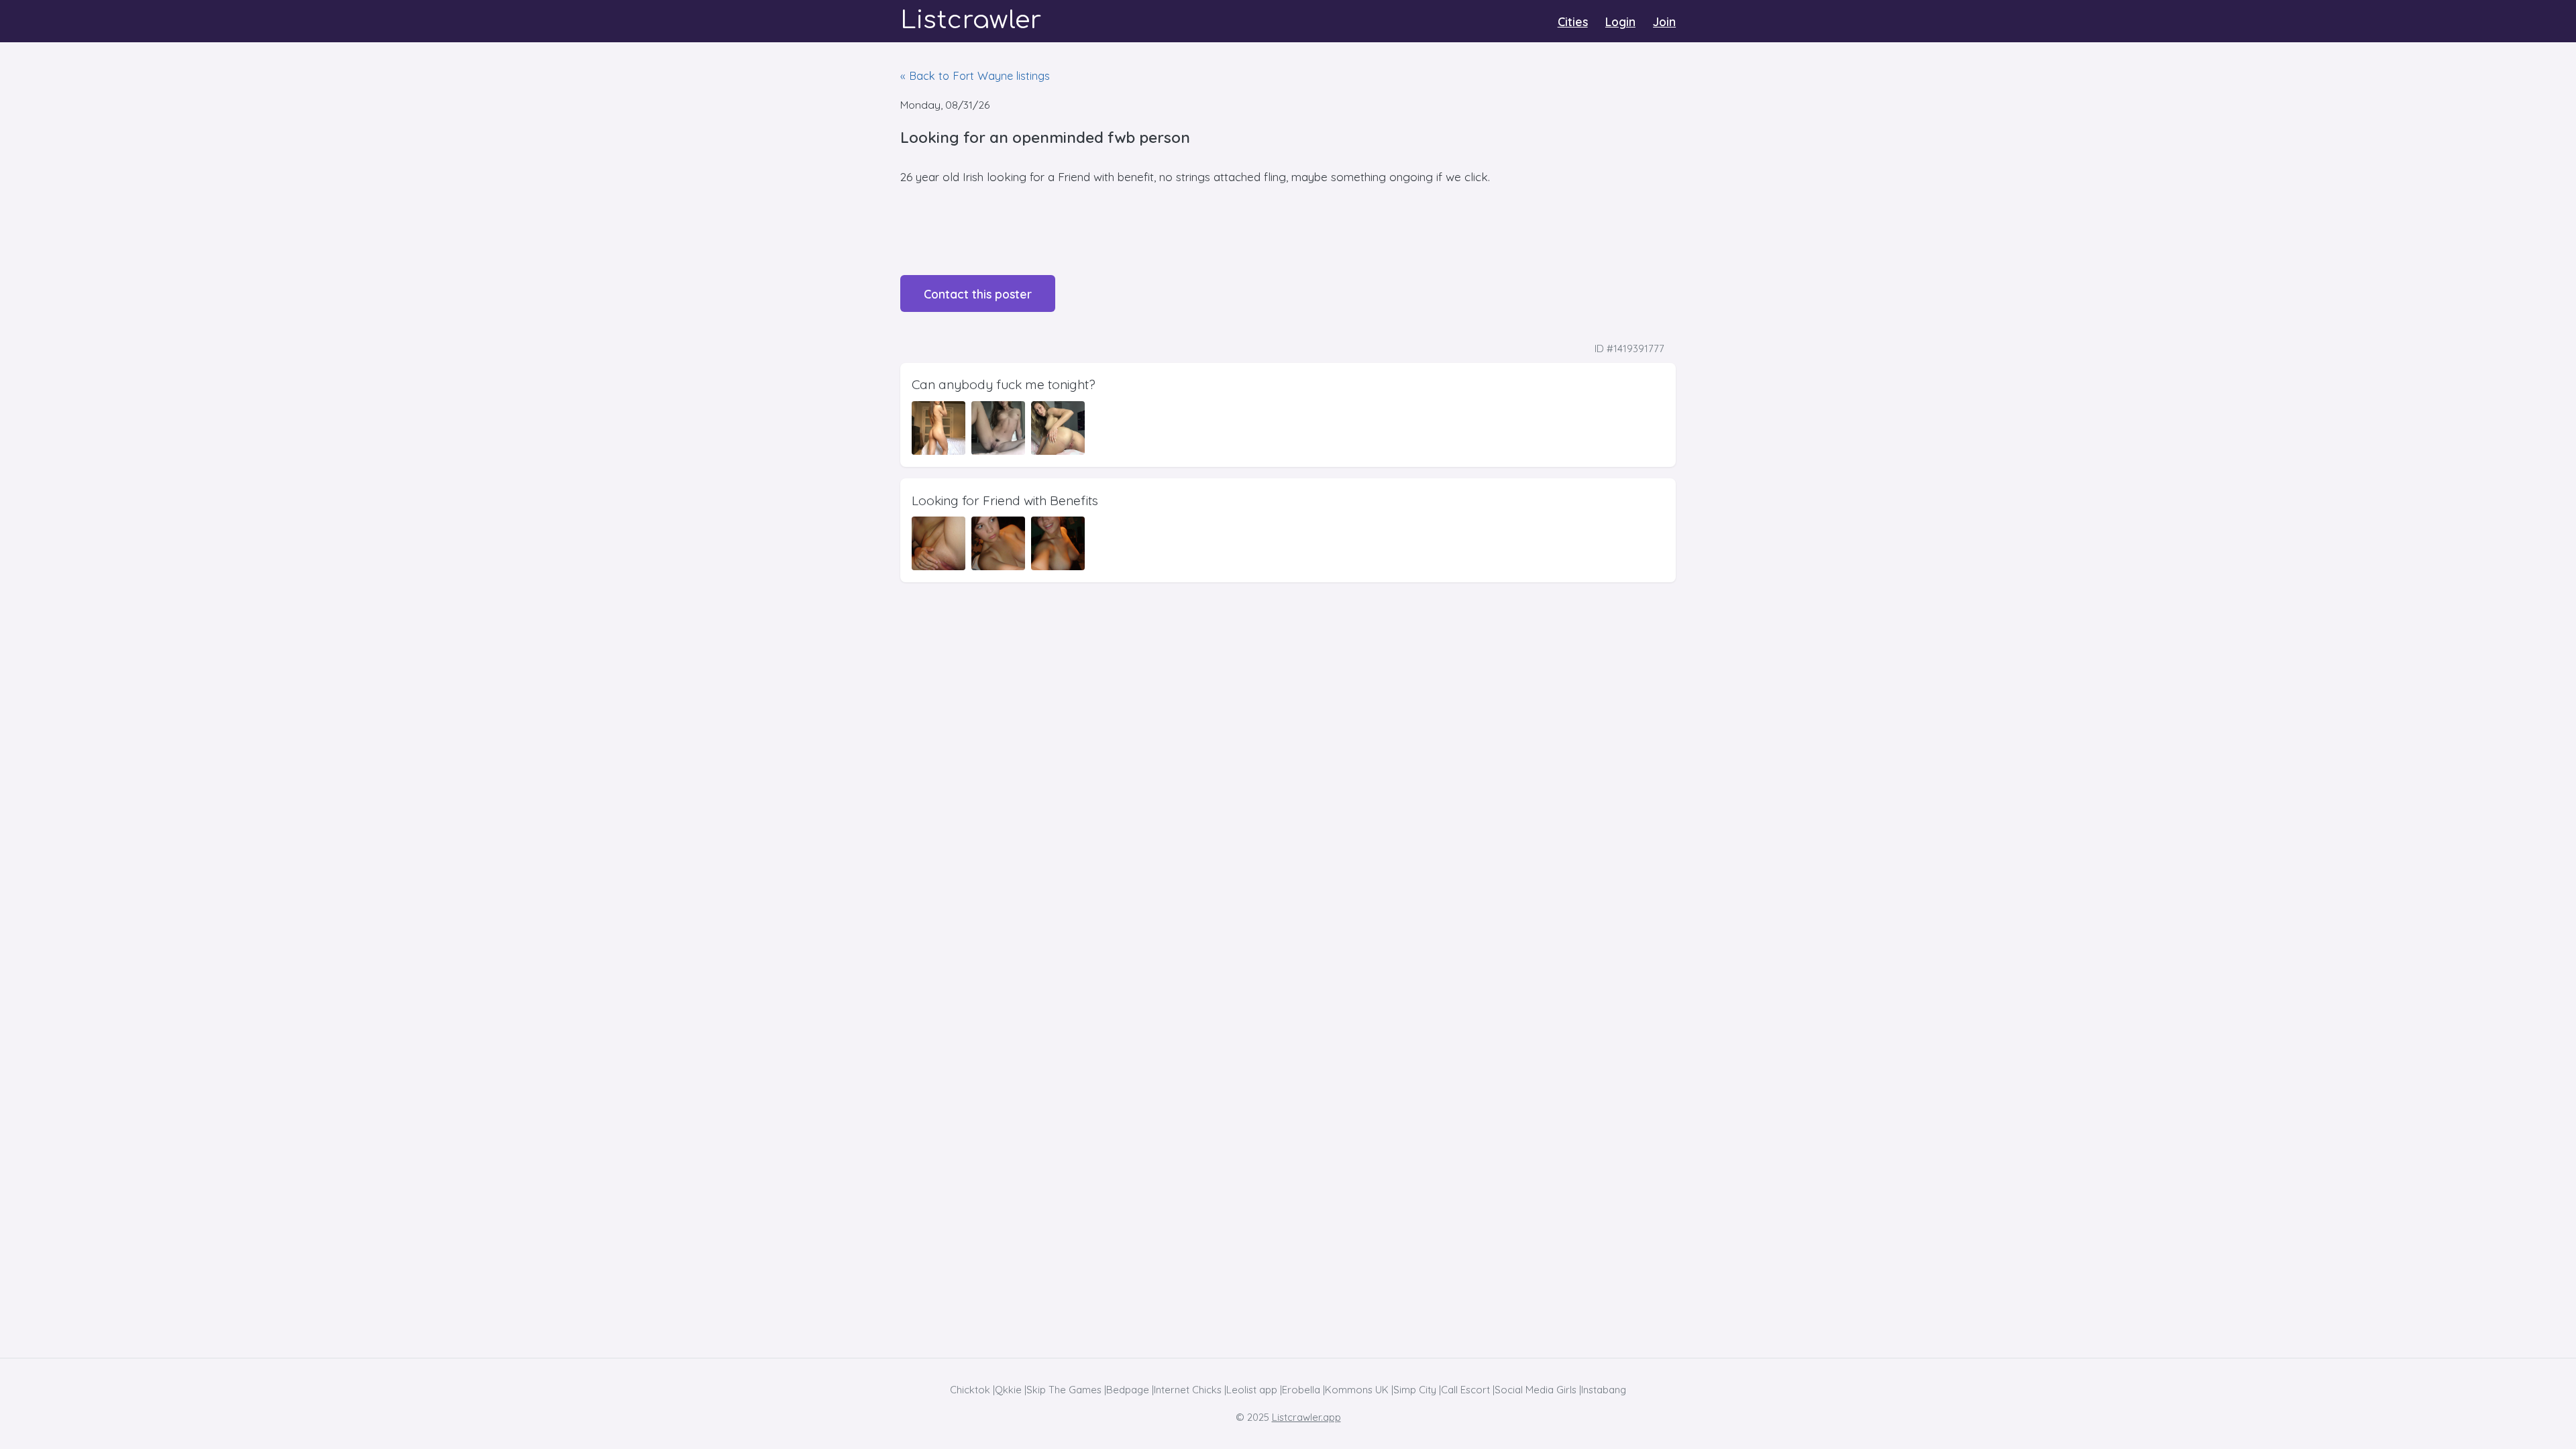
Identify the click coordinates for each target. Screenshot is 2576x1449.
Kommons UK (1357, 1390)
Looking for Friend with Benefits (1005, 500)
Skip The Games (1064, 1390)
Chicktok (970, 1390)
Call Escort (1465, 1390)
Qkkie (1008, 1390)
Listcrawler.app (1306, 1417)
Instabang (1604, 1390)
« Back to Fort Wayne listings (975, 75)
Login (1620, 21)
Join (1664, 21)
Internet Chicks (1188, 1390)
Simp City (1415, 1390)
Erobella (1301, 1390)
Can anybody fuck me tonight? (1004, 384)
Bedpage (1128, 1390)
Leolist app (1252, 1390)
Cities (1573, 21)
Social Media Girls (1536, 1390)
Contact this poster (978, 294)
